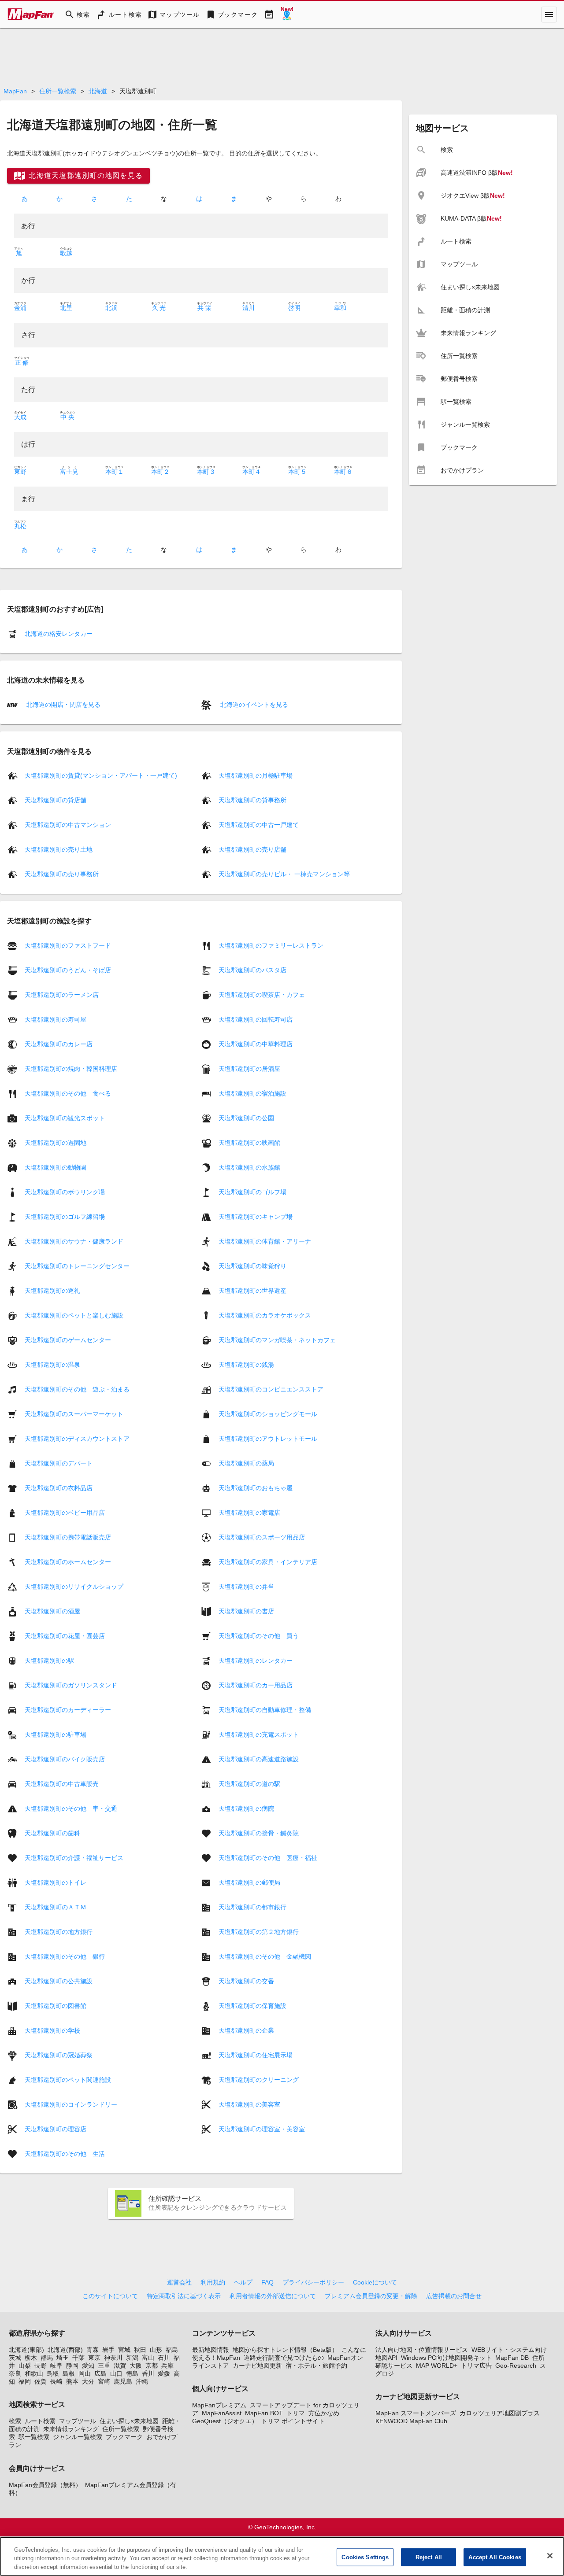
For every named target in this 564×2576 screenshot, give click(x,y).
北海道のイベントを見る (253, 705)
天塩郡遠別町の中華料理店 (256, 1044)
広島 (100, 2373)
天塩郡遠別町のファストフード (68, 945)
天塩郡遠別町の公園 (246, 1118)
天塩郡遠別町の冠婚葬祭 (59, 2055)
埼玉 (63, 2358)
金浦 (20, 308)
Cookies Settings (365, 2557)
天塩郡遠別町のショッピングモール (268, 1413)
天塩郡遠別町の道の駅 (249, 1783)
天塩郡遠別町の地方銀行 (59, 1931)
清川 (249, 308)
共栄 (205, 308)
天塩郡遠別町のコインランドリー (71, 2104)
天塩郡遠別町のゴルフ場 (252, 1192)
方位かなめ (324, 2413)
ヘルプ (243, 2282)
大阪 (136, 2366)
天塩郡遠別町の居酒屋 (249, 1068)
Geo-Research (516, 2366)
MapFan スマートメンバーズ (416, 2413)
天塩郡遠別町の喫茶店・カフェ (262, 994)
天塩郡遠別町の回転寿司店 (256, 1019)
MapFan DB (512, 2358)
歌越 (66, 253)
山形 (156, 2350)
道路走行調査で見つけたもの (284, 2358)
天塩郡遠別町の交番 (246, 1981)
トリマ (296, 2413)
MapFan (15, 91)
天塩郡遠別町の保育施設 (252, 2005)
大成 (20, 417)
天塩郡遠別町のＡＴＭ (56, 1907)
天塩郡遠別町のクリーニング (259, 2079)
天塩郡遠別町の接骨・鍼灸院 (259, 1833)
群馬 (47, 2358)
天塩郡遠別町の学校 (52, 2030)
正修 (22, 362)
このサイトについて (110, 2296)
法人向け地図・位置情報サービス (422, 2350)
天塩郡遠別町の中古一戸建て (259, 825)
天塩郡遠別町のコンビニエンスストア (271, 1389)
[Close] (550, 2556)
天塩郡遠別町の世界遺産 (252, 1290)
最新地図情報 (211, 2350)
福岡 (25, 2381)
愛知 (88, 2366)
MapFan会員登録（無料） (45, 2485)
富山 (148, 2358)
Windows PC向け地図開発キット (446, 2358)
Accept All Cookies (495, 2557)
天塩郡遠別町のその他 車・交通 (71, 1808)
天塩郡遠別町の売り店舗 (252, 849)
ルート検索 (40, 2421)
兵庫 (167, 2366)
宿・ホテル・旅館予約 (316, 2366)
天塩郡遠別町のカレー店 (59, 1044)
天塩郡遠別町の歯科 (52, 1833)
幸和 (340, 308)
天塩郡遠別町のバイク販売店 (65, 1759)
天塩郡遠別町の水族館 (249, 1167)
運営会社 (179, 2282)
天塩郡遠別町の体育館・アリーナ (265, 1241)
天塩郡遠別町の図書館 (56, 2005)
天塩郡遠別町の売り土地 (59, 849)
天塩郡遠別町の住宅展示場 (256, 2055)
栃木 (31, 2358)
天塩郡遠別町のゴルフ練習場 (65, 1216)
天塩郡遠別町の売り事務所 (62, 874)
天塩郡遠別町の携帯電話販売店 (68, 1537)
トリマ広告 (476, 2366)
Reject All (429, 2557)
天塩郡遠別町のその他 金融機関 (265, 1956)
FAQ (267, 2282)
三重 (104, 2366)
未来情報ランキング (71, 2429)
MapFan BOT (264, 2413)
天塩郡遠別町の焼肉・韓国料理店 (71, 1068)
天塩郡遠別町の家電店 (249, 1512)
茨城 (15, 2358)
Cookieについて (375, 2282)
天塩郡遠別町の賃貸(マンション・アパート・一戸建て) (101, 775)
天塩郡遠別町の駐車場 (56, 1734)
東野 (20, 472)
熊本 (72, 2381)
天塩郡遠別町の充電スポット (259, 1734)
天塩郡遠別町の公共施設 (59, 1981)
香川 (148, 2373)
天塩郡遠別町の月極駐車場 (256, 775)
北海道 (98, 91)
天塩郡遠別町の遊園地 (56, 1142)
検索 (15, 2421)
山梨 (25, 2366)
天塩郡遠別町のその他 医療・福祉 (268, 1857)
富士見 (69, 472)
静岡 (72, 2366)
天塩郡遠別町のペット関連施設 (68, 2079)
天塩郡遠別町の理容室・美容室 (262, 2129)
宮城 (124, 2350)
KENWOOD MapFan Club (411, 2421)
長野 (41, 2366)
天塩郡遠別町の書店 (246, 1611)
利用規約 (213, 2282)
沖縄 (142, 2381)
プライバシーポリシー (313, 2282)
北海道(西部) (65, 2350)
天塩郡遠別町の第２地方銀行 (259, 1931)
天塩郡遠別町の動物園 (56, 1167)
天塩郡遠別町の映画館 (249, 1142)
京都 (152, 2366)
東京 (94, 2358)
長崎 (56, 2381)
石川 (164, 2358)
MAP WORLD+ (437, 2366)
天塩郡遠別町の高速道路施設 (259, 1759)
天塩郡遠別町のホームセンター (68, 1561)
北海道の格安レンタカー (59, 634)
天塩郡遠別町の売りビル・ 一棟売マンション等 (284, 874)
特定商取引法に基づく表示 (184, 2296)
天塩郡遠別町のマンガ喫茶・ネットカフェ (277, 1340)
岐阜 (56, 2366)
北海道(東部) (26, 2350)
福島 (172, 2350)
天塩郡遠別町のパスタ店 (252, 970)
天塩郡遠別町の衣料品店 (59, 1487)
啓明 (294, 308)
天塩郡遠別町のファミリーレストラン (271, 945)
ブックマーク (124, 2437)
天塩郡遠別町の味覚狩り (252, 1266)
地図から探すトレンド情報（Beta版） (285, 2350)
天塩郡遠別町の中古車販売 (62, 1783)
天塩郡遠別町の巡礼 (52, 1290)
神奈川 (113, 2358)
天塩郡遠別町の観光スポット (65, 1118)
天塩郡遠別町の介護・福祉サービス (74, 1857)
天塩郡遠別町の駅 (49, 1660)
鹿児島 (123, 2381)
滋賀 (120, 2366)
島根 (69, 2373)
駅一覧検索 (34, 2437)
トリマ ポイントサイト (293, 2421)
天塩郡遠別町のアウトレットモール (268, 1438)
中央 (68, 417)
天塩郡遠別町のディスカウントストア (77, 1438)
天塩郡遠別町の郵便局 (249, 1882)
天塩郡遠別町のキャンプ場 (256, 1216)
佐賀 (41, 2381)
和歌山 (34, 2373)
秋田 (140, 2350)
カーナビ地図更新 (257, 2366)
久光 (159, 308)
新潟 (132, 2358)
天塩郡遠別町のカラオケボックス (265, 1315)
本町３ (206, 472)
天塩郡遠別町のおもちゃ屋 (256, 1487)
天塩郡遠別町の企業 (246, 2030)
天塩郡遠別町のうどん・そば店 (68, 970)
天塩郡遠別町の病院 (246, 1808)
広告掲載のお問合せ (454, 2296)
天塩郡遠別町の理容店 (56, 2129)
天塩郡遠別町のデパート (59, 1463)
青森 (93, 2350)
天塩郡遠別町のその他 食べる (68, 1093)
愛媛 (164, 2373)
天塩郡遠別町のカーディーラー (68, 1709)
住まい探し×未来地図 (129, 2421)
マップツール (78, 2421)
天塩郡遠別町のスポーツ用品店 (262, 1537)
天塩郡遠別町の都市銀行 (252, 1907)
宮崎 (104, 2381)
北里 (66, 308)
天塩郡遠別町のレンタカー (256, 1660)
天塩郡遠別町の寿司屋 (56, 1019)
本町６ (343, 472)
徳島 (132, 2373)
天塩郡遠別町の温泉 (52, 1364)
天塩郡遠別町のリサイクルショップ (74, 1586)
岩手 (108, 2350)
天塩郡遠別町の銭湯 (246, 1364)
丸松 (20, 526)
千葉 (78, 2358)
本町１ (115, 472)
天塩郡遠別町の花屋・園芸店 (65, 1635)
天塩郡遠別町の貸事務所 (252, 800)
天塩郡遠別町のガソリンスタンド (71, 1685)
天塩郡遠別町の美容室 (249, 2104)
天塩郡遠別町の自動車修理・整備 (265, 1709)
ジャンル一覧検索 (78, 2437)
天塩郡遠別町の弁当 (246, 1586)
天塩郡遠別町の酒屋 (52, 1611)
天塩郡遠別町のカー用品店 (256, 1685)
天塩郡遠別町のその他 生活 (65, 2153)
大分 (88, 2381)
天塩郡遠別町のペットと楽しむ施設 (74, 1315)
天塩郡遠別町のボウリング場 (65, 1192)
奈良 (15, 2373)
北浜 (111, 308)
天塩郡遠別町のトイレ (56, 1882)
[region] (282, 2556)
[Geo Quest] (287, 15)
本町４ (252, 472)
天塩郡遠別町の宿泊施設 (252, 1093)
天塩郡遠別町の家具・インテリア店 (268, 1561)
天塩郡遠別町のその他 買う (259, 1635)
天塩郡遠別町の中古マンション (68, 825)
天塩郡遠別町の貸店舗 (56, 800)
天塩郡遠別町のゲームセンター (68, 1340)
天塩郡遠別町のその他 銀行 (65, 1956)
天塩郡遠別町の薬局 (246, 1463)
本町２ (160, 472)
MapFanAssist (222, 2413)
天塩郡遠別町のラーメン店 (62, 994)
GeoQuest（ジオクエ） (225, 2421)
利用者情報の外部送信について (273, 2296)
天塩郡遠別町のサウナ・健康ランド (74, 1241)
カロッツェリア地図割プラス (500, 2413)
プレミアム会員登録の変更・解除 (371, 2296)
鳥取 (53, 2373)
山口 (116, 2373)
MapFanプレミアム (219, 2405)
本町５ (297, 472)
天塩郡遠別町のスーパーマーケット (74, 1413)
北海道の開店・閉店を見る (63, 705)
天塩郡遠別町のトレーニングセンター (77, 1266)
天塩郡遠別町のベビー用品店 (65, 1512)
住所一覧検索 (58, 91)
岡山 (85, 2373)
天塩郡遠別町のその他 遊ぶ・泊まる (77, 1389)
